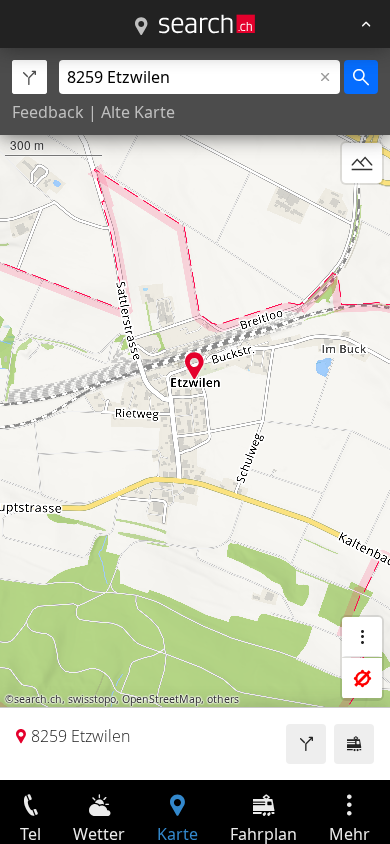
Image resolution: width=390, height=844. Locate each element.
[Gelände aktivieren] (362, 163)
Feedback (48, 112)
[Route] (306, 744)
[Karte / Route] (141, 27)
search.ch (38, 699)
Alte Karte (138, 112)
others (223, 699)
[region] (195, 414)
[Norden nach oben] (362, 211)
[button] (194, 365)
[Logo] (207, 24)
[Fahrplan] (354, 744)
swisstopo (92, 699)
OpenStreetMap (161, 699)
